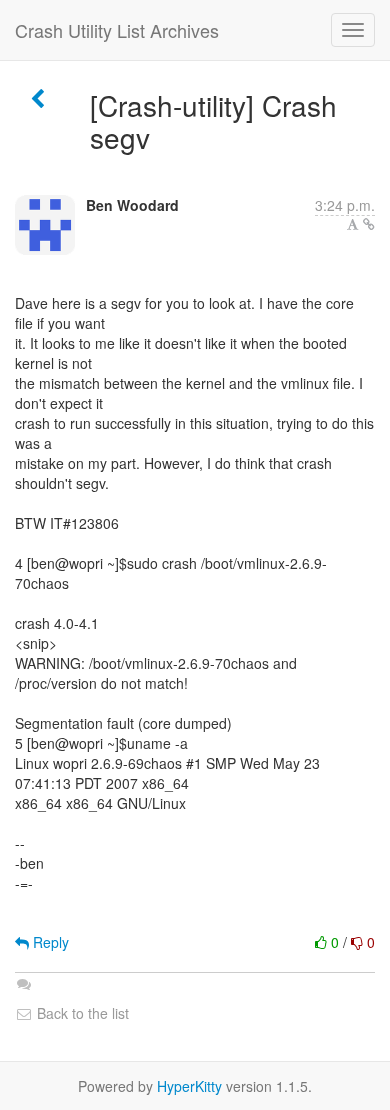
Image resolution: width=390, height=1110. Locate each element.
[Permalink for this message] (369, 224)
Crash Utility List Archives (117, 30)
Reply (49, 942)
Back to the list (81, 1013)
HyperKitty (189, 1086)
